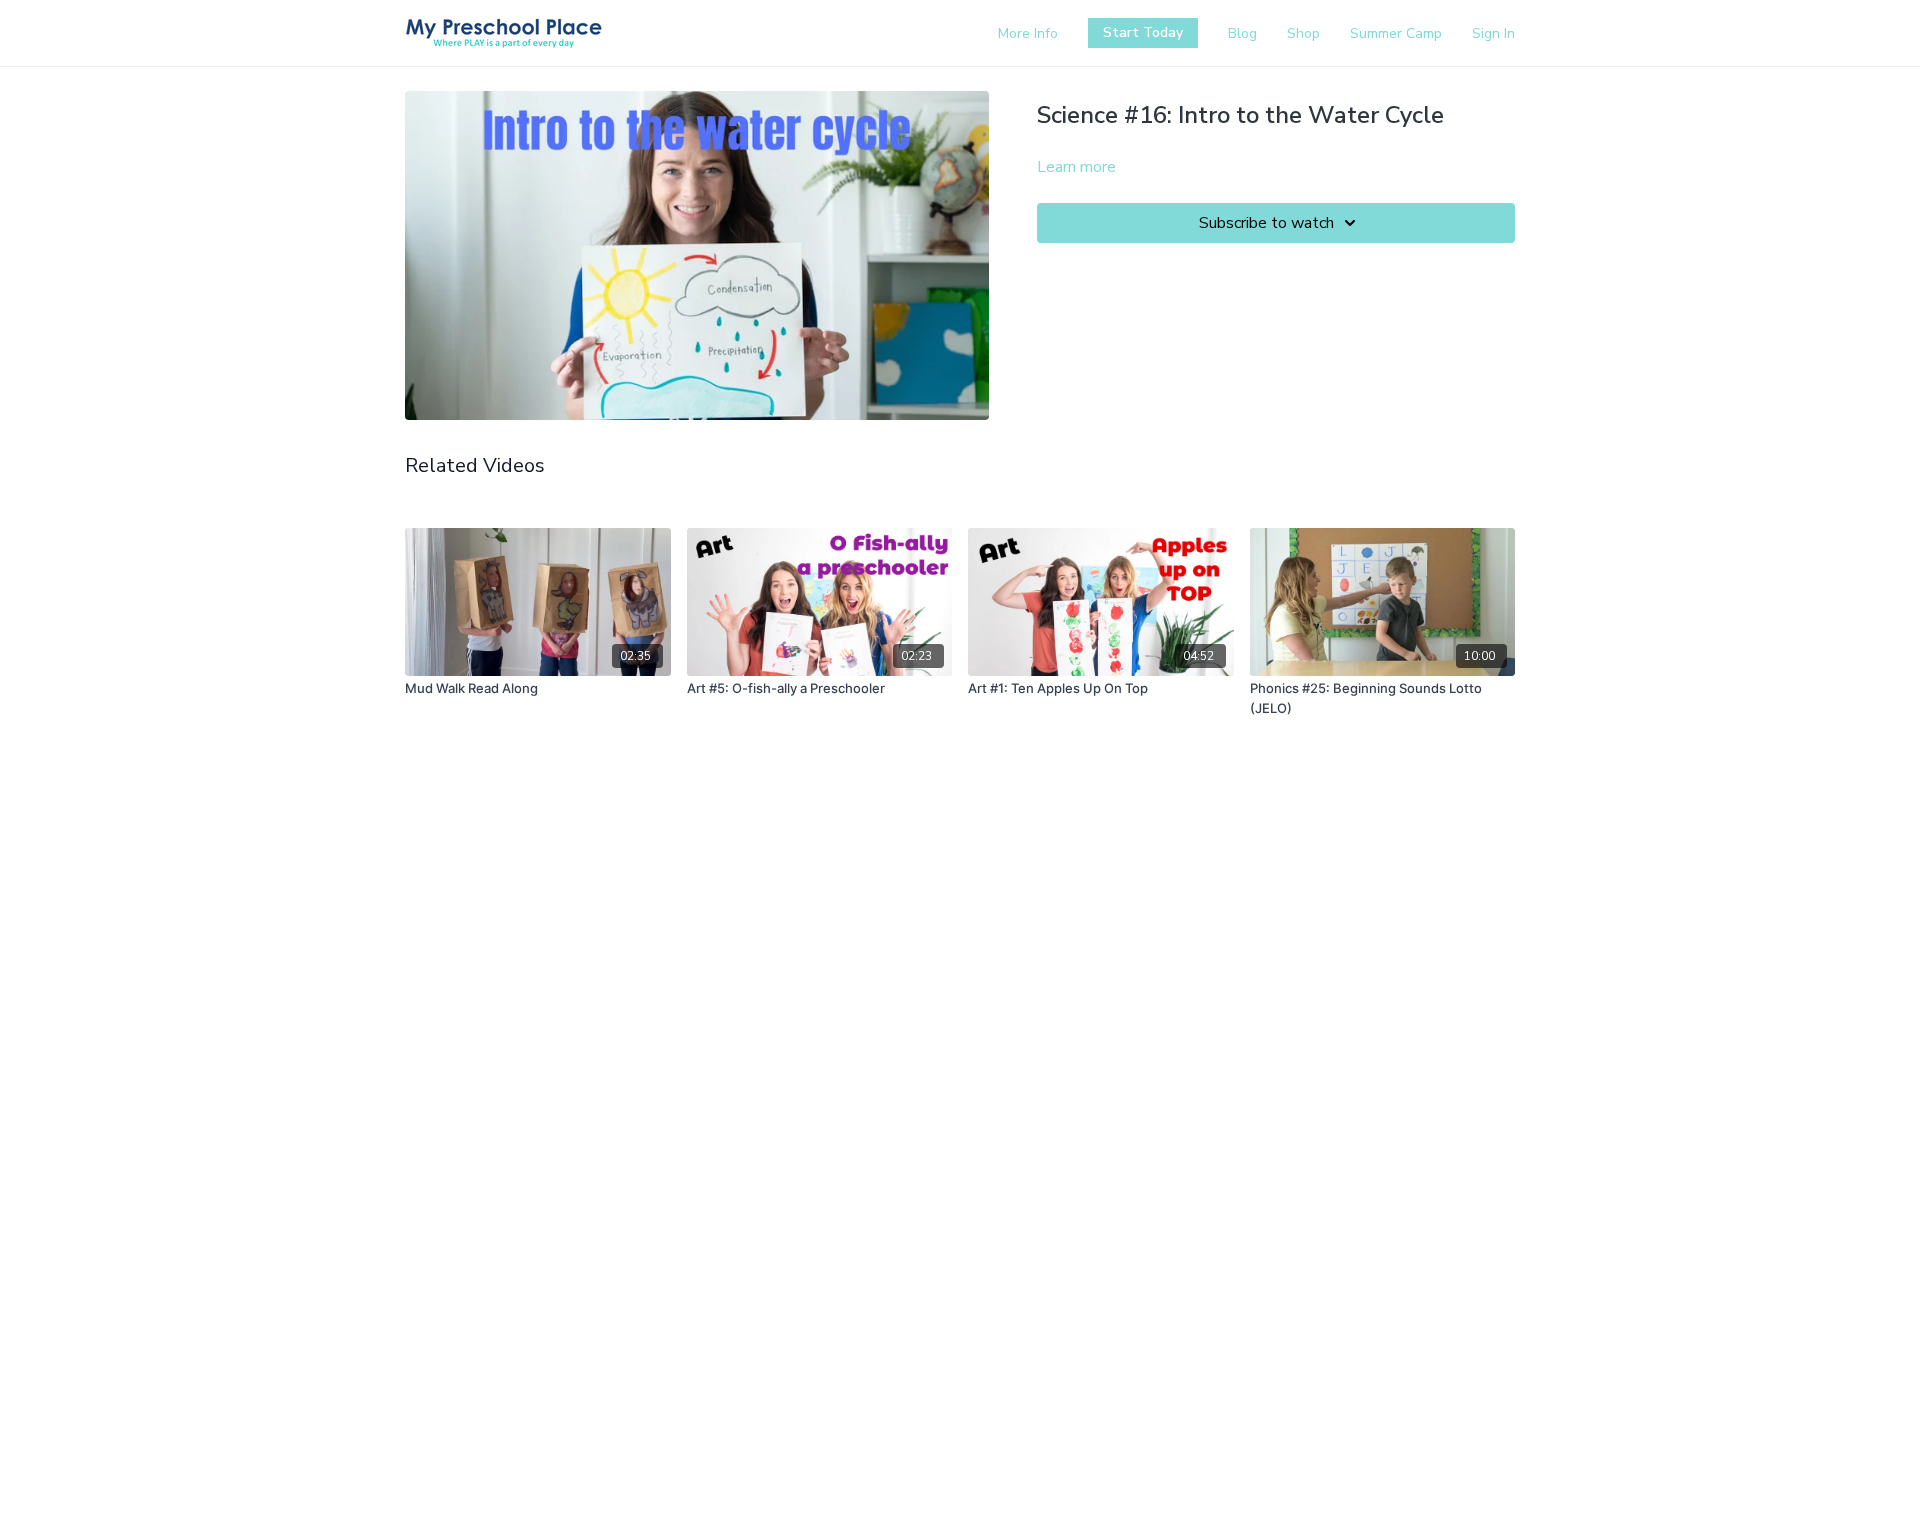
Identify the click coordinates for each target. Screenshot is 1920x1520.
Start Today (1143, 32)
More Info (1028, 33)
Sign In (1493, 33)
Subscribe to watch (1266, 223)
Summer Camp (1396, 33)
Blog (1242, 33)
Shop (1303, 33)
